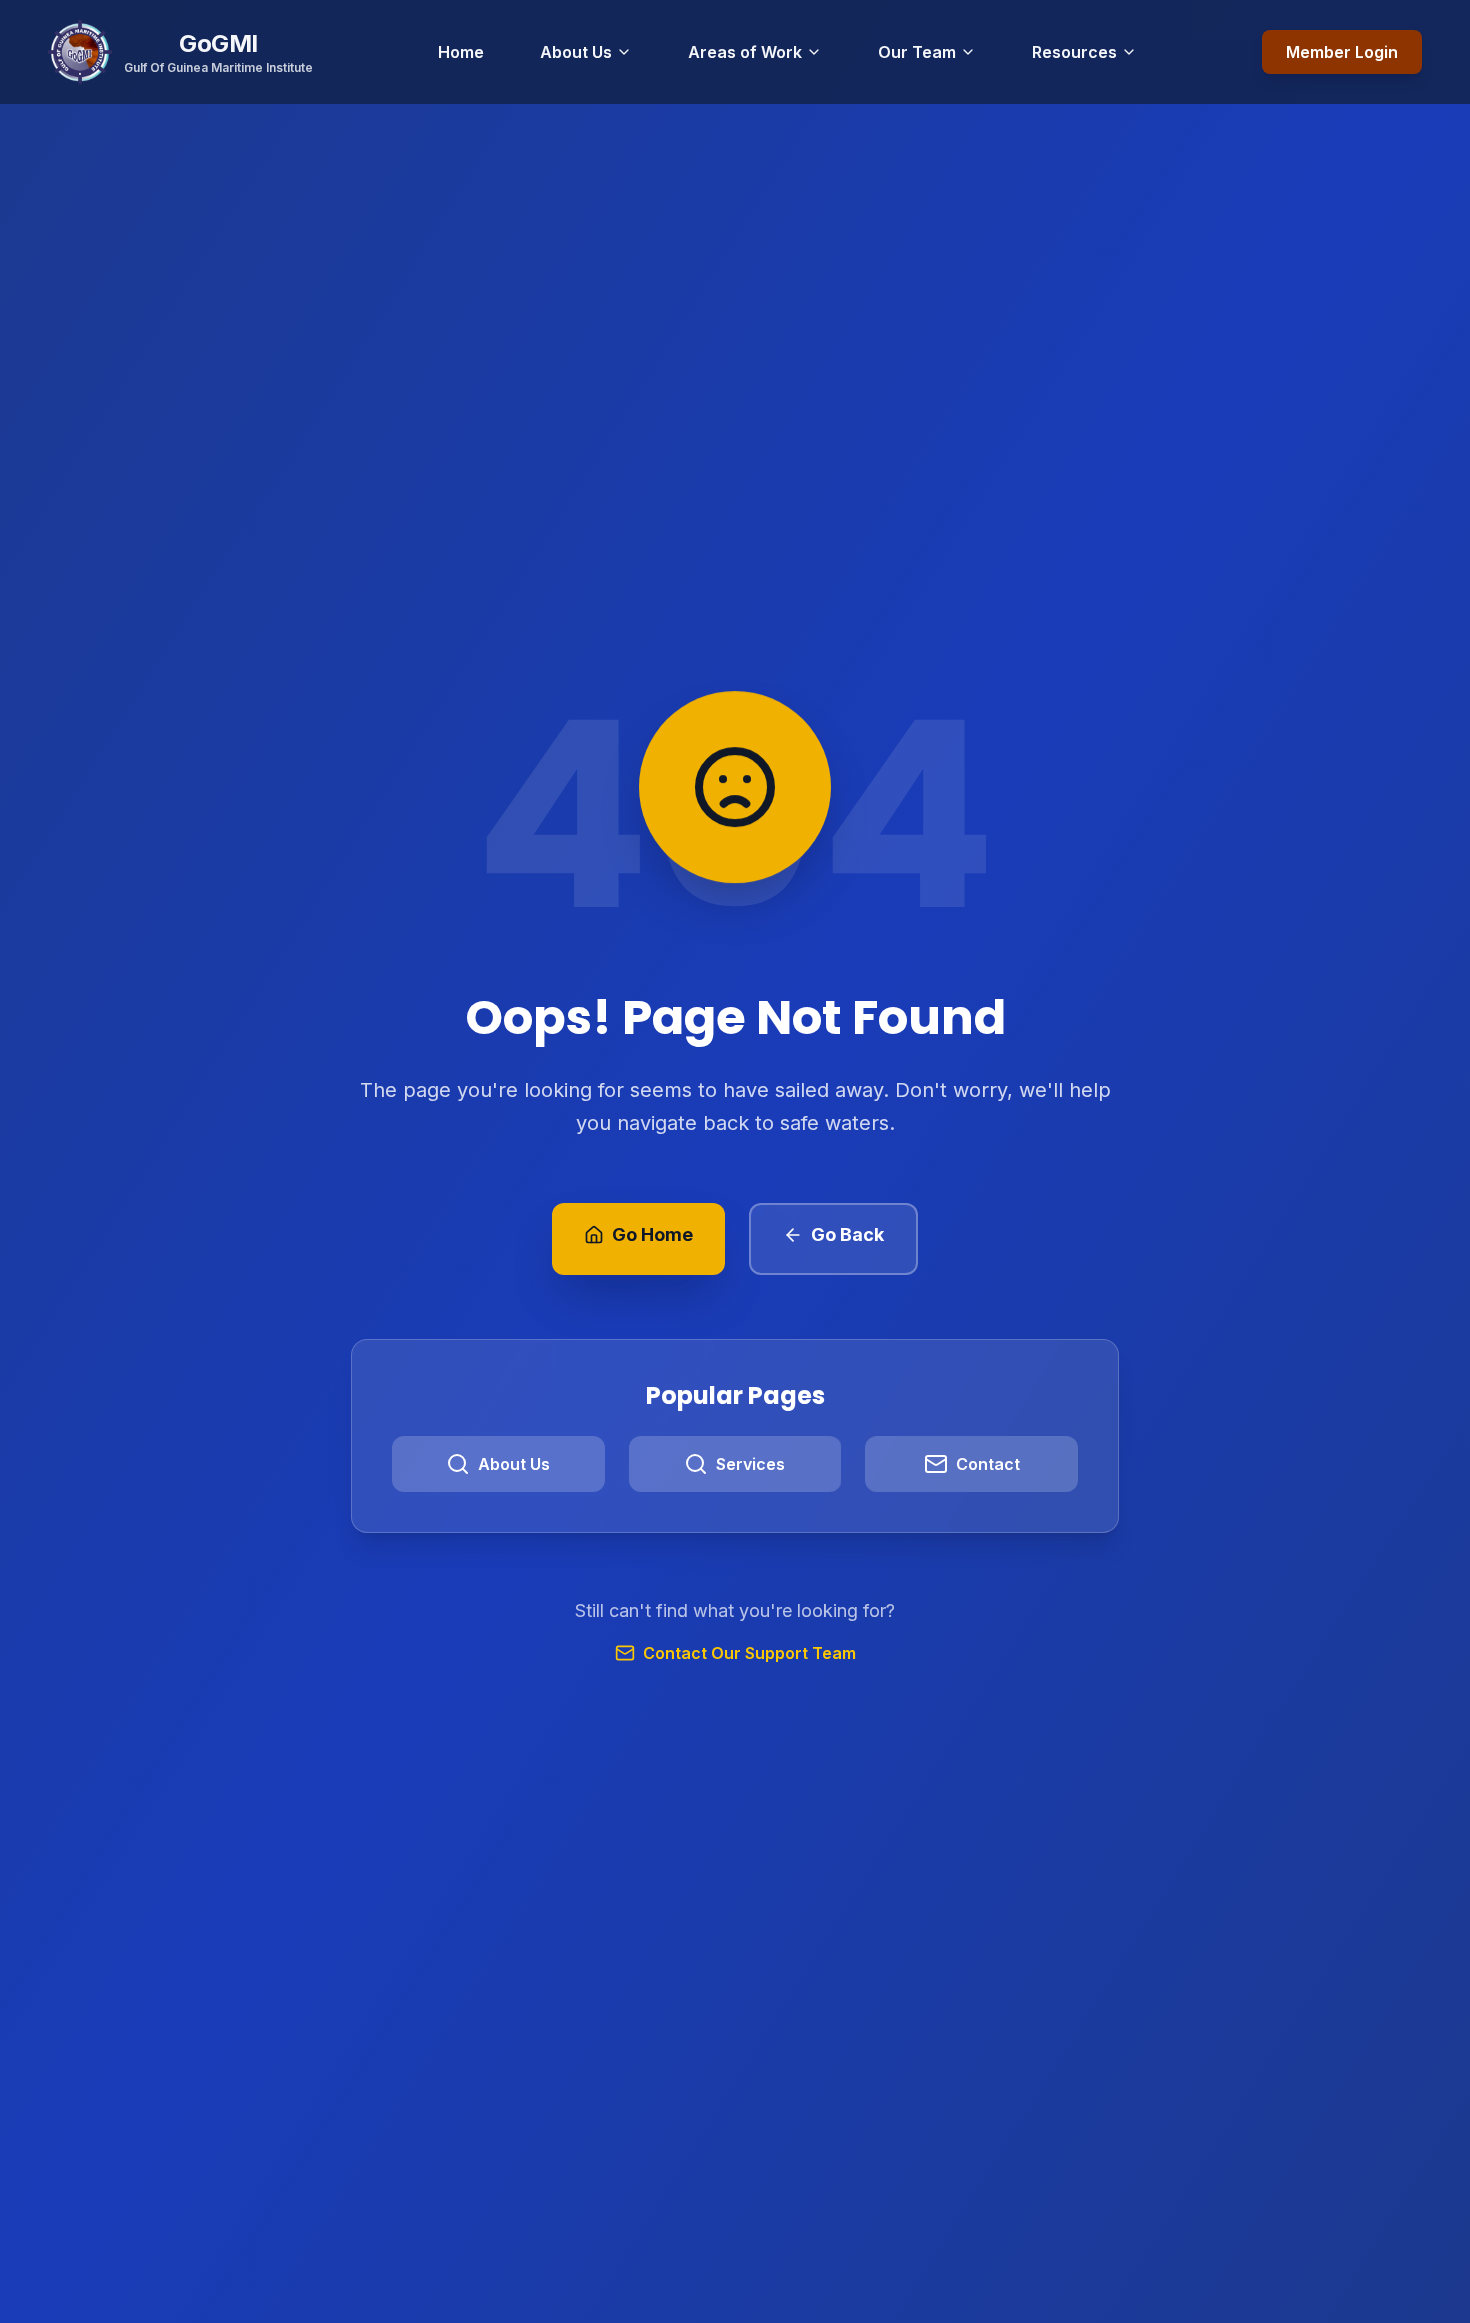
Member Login (1342, 52)
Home (461, 52)
